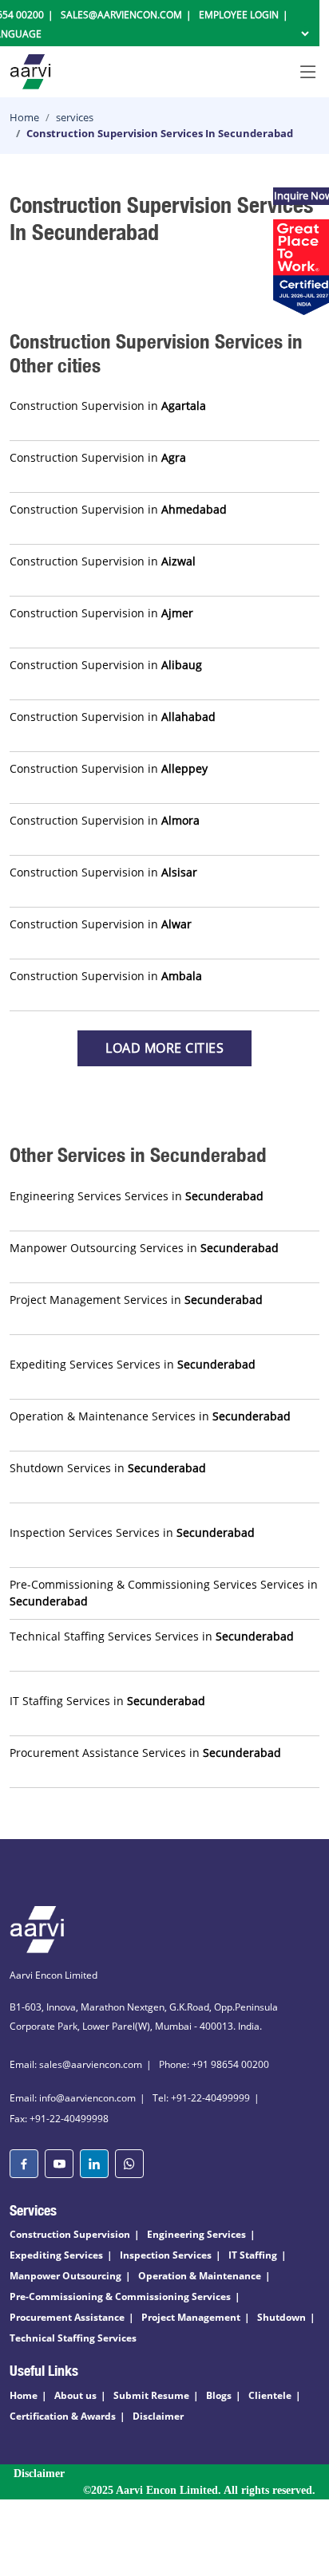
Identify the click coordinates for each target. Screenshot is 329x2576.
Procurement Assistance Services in (145, 1753)
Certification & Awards (63, 2416)
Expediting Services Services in (133, 1364)
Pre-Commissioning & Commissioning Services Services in (164, 1593)
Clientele (270, 2395)
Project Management (191, 2317)
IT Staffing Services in (107, 1701)
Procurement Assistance (67, 2317)
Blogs (219, 2395)
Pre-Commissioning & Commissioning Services (120, 2296)
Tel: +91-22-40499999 (201, 2098)
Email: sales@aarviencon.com (76, 2064)
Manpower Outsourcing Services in (144, 1248)
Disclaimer (158, 2416)
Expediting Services (56, 2255)
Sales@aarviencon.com (121, 15)
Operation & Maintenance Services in (150, 1416)
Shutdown (281, 2317)
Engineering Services (196, 2234)
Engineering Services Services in (137, 1196)
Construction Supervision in (108, 406)
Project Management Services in (136, 1300)
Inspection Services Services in (132, 1532)
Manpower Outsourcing (65, 2276)
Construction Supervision (70, 2234)
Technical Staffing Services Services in (152, 1636)
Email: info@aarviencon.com (73, 2098)
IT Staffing (253, 2255)
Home (24, 117)
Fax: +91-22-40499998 (59, 2119)
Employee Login (239, 15)
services (75, 117)
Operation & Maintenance (200, 2276)
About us (75, 2395)
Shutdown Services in (108, 1468)
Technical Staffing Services (73, 2338)
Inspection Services (166, 2255)
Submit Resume (151, 2395)
